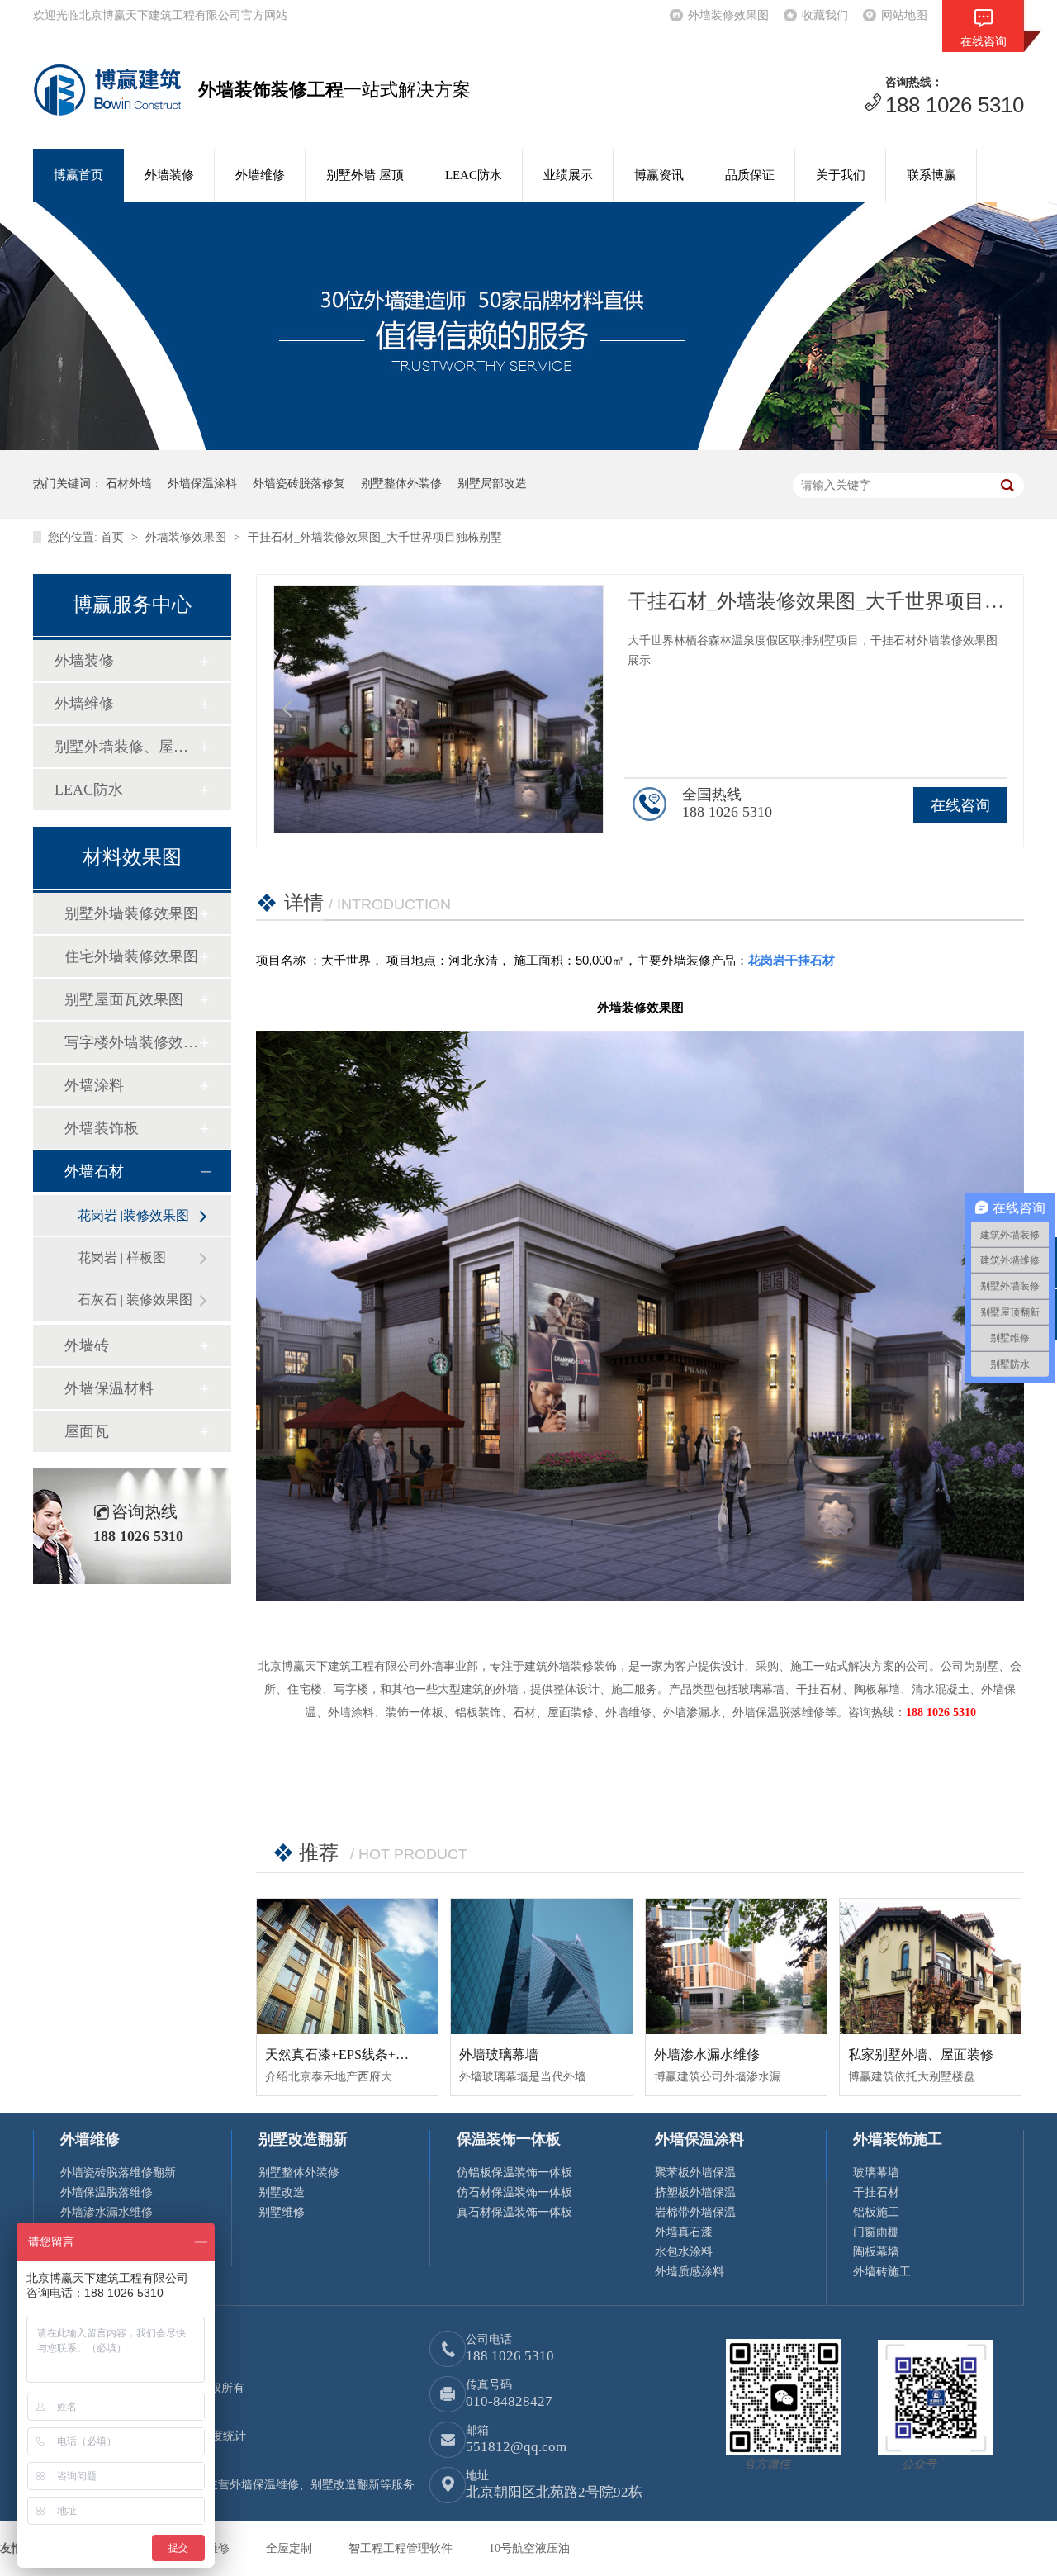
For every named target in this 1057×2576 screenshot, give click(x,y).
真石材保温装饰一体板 (514, 2212)
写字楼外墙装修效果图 (131, 1042)
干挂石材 (876, 2192)
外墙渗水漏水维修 (707, 2054)
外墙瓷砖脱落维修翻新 (118, 2173)
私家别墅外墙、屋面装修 (921, 2054)
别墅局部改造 (492, 484)
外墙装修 (169, 175)
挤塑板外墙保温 (695, 2192)
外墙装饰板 (102, 1128)
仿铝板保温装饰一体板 (514, 2173)
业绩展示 (568, 175)
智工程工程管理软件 (402, 2548)
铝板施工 (876, 2212)
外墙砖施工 (882, 2272)
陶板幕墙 (876, 2252)
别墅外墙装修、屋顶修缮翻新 (126, 747)
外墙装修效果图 (728, 15)
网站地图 (904, 15)
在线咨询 (960, 805)
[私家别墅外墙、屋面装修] (930, 1966)
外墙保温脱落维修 (107, 2192)
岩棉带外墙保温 (695, 2212)
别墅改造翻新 (303, 2139)
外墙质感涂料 (690, 2272)
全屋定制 (291, 2548)
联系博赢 (931, 175)
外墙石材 (94, 1171)
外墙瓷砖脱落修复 (299, 484)
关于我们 (841, 175)
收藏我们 (825, 15)
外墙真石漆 (684, 2232)
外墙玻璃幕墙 (499, 2054)
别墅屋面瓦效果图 (124, 999)
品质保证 (750, 175)
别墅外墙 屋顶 (365, 175)
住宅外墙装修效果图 (131, 956)
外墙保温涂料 (202, 484)
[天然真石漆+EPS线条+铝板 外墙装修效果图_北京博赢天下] (347, 1966)
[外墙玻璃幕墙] (541, 1967)
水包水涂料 (684, 2252)
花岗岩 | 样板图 (122, 1257)
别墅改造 (282, 2192)
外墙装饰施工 (898, 2139)
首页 (114, 537)
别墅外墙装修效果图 (131, 913)
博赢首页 (78, 175)
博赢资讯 (659, 175)
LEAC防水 (474, 175)
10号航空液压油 (529, 2548)
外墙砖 (87, 1345)
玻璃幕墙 (876, 2173)
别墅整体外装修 (401, 484)
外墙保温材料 (109, 1388)
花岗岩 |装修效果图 (133, 1215)
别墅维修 (282, 2212)
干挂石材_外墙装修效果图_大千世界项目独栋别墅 (375, 537)
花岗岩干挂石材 (792, 960)
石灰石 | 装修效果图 (135, 1300)
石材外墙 (129, 484)
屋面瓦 (87, 1431)
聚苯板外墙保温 (695, 2173)
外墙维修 (260, 175)
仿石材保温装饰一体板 (514, 2192)
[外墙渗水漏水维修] (736, 1966)
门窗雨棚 (876, 2232)
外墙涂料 (94, 1085)
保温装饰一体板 (509, 2139)
